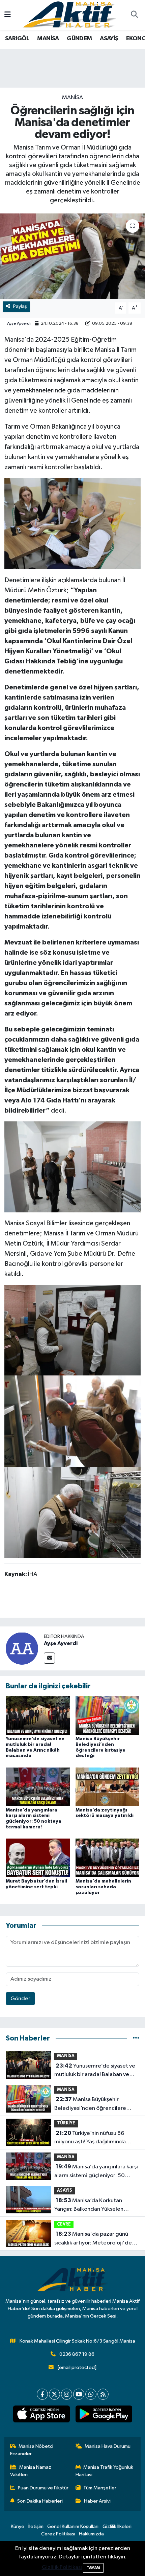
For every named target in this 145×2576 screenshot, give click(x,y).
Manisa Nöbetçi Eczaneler (32, 2450)
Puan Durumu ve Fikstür (43, 2488)
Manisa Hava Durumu (108, 2446)
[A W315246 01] (72, 523)
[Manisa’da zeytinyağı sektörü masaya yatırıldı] (108, 1787)
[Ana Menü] (8, 15)
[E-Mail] (49, 1658)
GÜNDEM (79, 39)
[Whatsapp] (91, 2394)
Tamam (93, 2568)
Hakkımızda (91, 2534)
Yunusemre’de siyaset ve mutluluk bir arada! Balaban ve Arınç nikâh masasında (95, 2071)
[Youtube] (79, 2394)
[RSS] (103, 2394)
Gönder (20, 1999)
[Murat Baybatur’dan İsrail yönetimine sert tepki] (38, 1858)
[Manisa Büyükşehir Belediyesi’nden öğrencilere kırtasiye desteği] (108, 1715)
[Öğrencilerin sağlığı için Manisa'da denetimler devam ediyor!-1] (72, 1330)
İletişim (36, 2526)
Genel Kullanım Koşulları (73, 2526)
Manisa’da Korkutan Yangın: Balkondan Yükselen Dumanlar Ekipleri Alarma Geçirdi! (96, 2206)
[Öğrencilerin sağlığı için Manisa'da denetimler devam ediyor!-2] (72, 1421)
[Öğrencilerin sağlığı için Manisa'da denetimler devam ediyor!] (72, 256)
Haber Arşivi (97, 2501)
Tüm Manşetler (100, 2488)
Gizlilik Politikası (62, 2567)
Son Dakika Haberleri (40, 2501)
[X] (54, 2394)
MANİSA (48, 39)
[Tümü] (136, 2038)
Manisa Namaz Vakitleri (31, 2471)
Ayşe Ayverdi (19, 324)
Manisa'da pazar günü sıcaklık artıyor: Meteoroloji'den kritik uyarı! (95, 2239)
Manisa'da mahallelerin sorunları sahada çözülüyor (103, 1887)
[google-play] (104, 2415)
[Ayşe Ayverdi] (22, 1648)
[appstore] (41, 2415)
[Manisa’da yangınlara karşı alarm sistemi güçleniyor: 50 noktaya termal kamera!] (38, 1787)
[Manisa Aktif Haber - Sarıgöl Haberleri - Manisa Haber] (69, 15)
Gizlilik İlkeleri (117, 2526)
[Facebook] (42, 2394)
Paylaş (20, 306)
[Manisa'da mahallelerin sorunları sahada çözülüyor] (108, 1858)
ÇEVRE (64, 2224)
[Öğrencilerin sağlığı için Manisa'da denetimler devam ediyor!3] (72, 1512)
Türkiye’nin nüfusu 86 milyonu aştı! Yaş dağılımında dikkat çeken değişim (90, 2138)
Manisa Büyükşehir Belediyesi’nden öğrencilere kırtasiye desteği (90, 2104)
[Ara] (134, 15)
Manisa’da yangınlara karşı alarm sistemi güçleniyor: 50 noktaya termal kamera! (96, 2172)
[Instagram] (67, 2394)
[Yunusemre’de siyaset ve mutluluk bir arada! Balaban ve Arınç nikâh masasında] (38, 1715)
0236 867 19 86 (77, 2354)
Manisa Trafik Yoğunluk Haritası (105, 2471)
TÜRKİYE (66, 2123)
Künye (18, 2526)
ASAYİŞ (109, 39)
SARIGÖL (17, 39)
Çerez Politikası (58, 2534)
